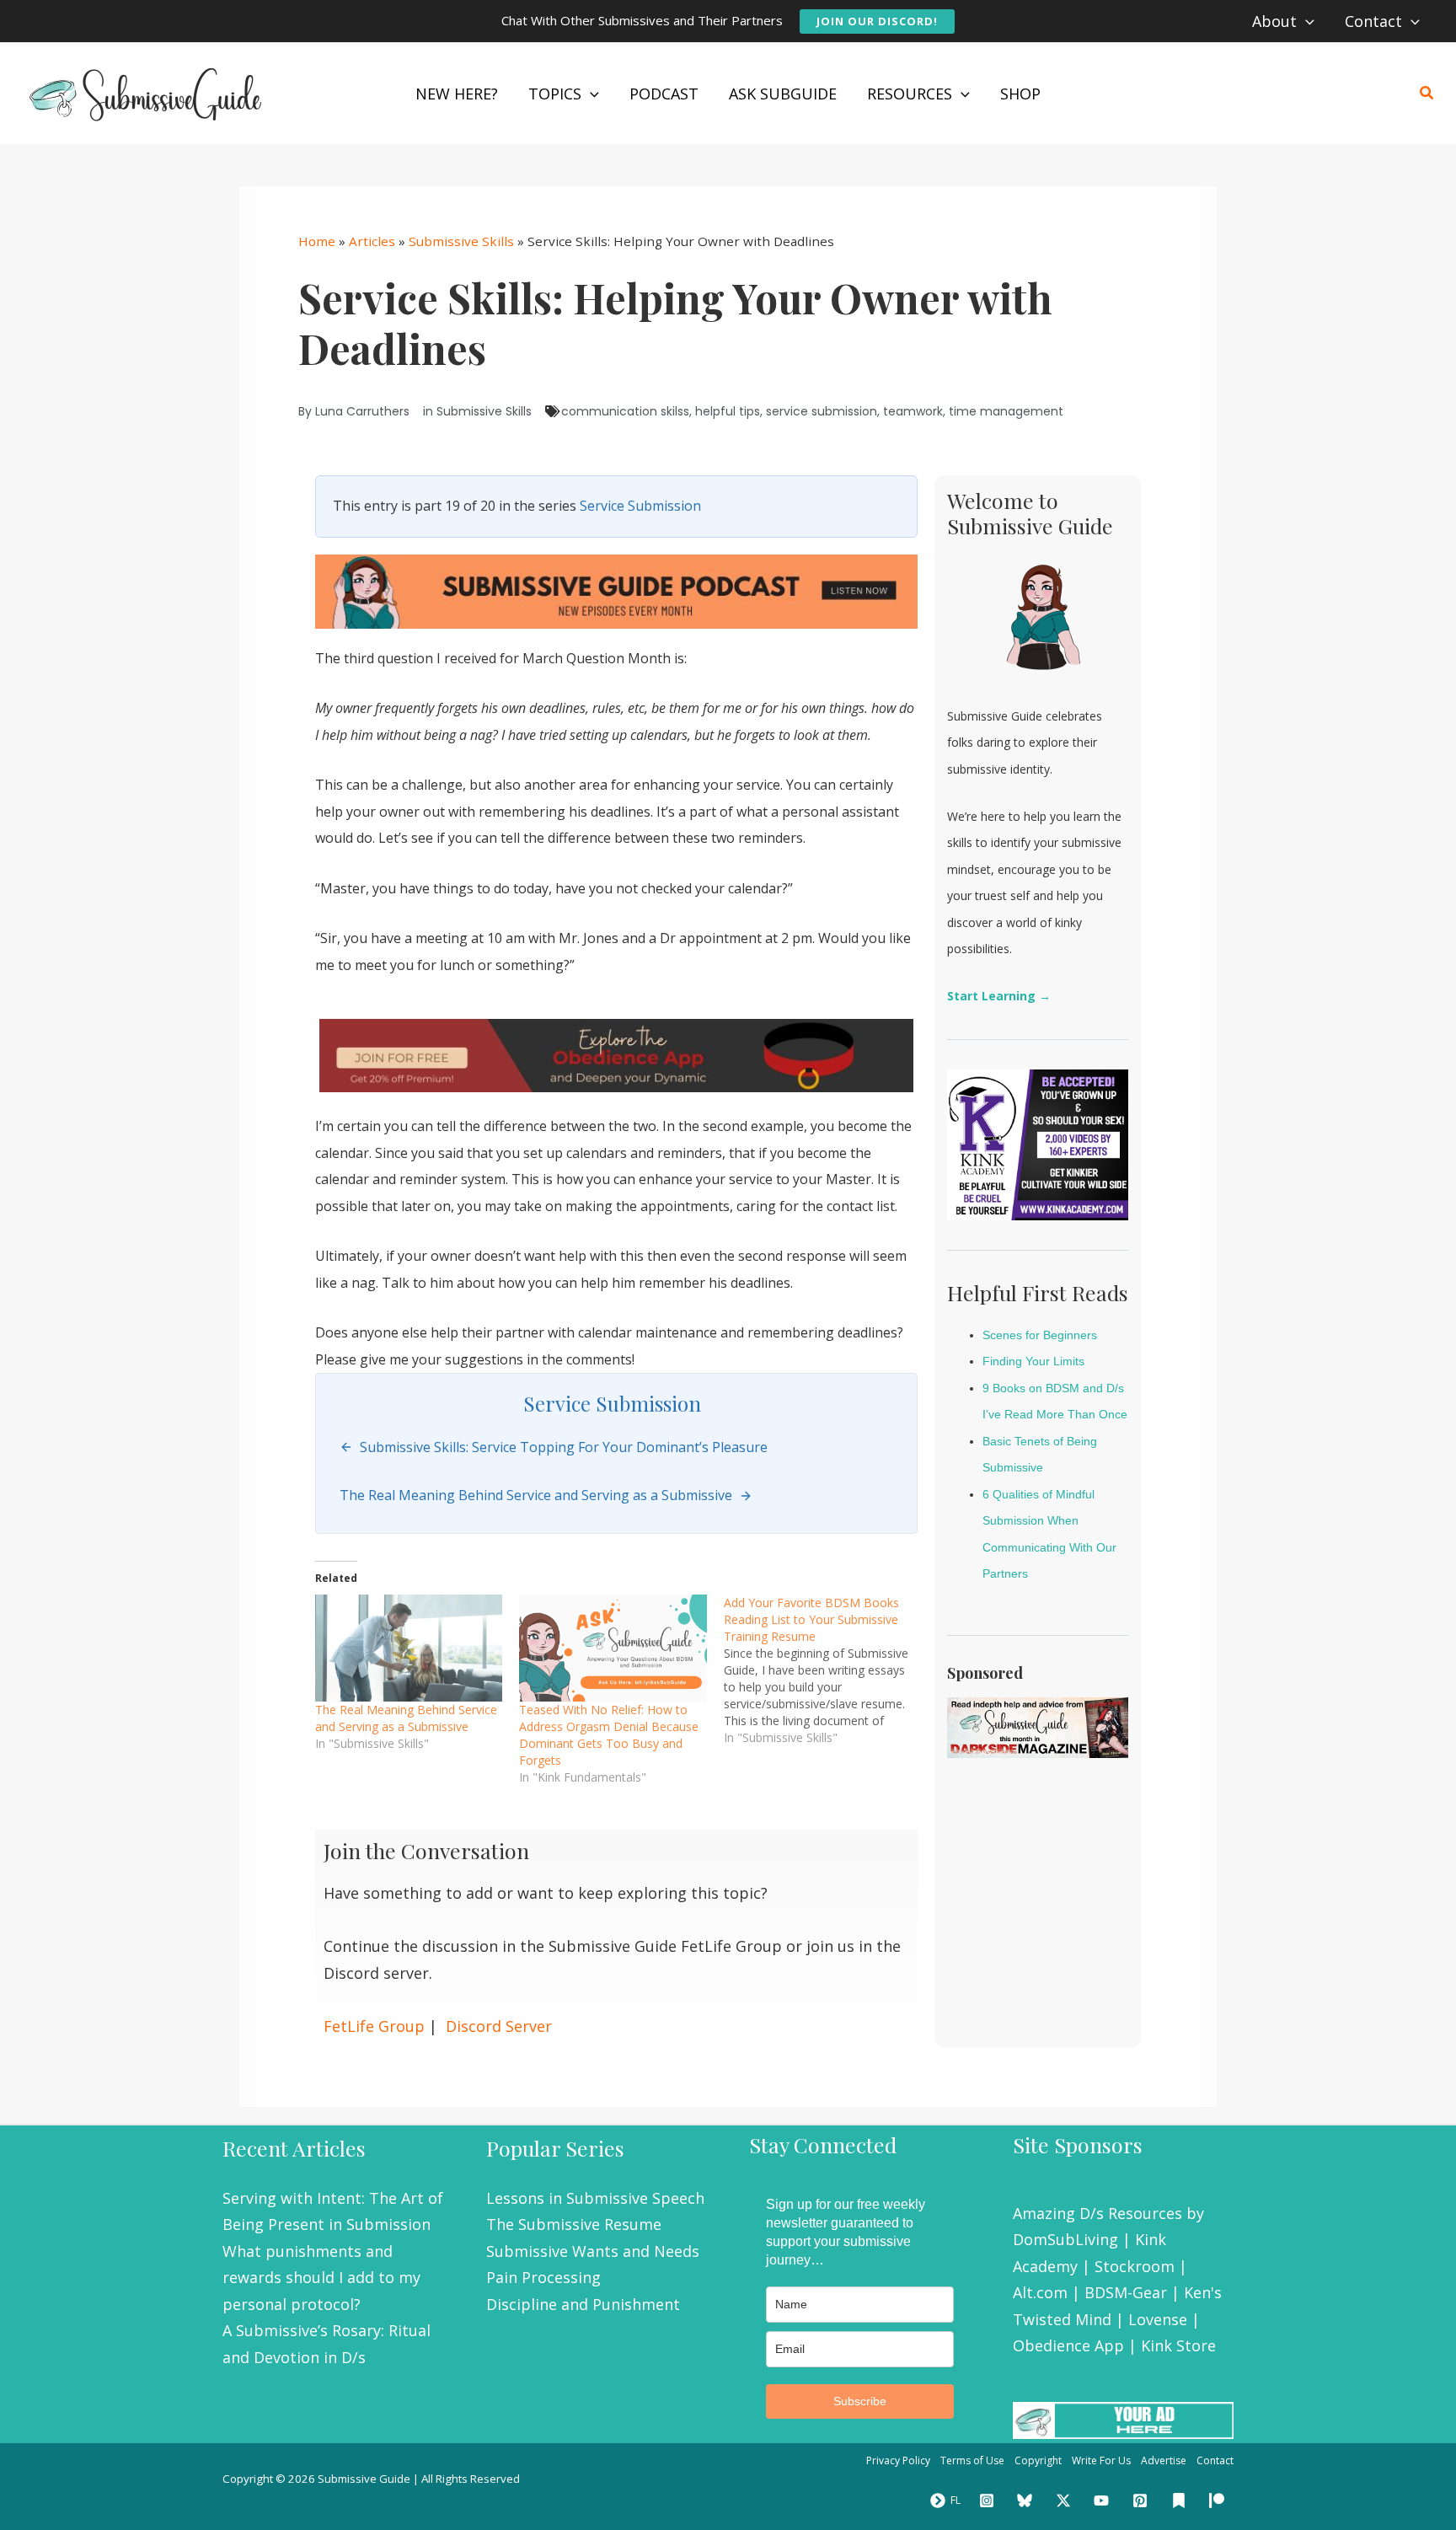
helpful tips (728, 411)
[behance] (1181, 2501)
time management (1006, 411)
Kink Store (1178, 2345)
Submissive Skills (461, 241)
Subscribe (860, 2401)
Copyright (1038, 2460)
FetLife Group (374, 2026)
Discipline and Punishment (583, 2304)
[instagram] (989, 2501)
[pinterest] (1143, 2501)
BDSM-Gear (1126, 2292)
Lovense (1158, 2319)
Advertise (1164, 2460)
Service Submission (640, 506)
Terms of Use (972, 2460)
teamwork (913, 411)
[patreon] (1219, 2501)
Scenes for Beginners (1040, 1335)
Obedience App (1068, 2345)
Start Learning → (999, 996)
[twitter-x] (1066, 2501)
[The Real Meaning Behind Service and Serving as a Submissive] (409, 1648)
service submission (822, 411)
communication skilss (625, 411)
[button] (877, 21)
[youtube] (1105, 2501)
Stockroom (1135, 2266)
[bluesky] (1027, 2501)
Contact (1215, 2460)
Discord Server (499, 2026)
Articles (372, 241)
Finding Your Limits (1033, 1361)
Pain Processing (543, 2277)
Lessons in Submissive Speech (595, 2198)
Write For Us (1101, 2460)
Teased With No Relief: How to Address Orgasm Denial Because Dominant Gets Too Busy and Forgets (609, 1735)
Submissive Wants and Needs (593, 2251)
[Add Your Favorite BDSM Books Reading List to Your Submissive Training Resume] (826, 1670)
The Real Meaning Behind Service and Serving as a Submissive (406, 1718)
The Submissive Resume (574, 2224)
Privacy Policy (898, 2460)
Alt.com (1040, 2292)
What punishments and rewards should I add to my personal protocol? (321, 2278)
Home (317, 241)
